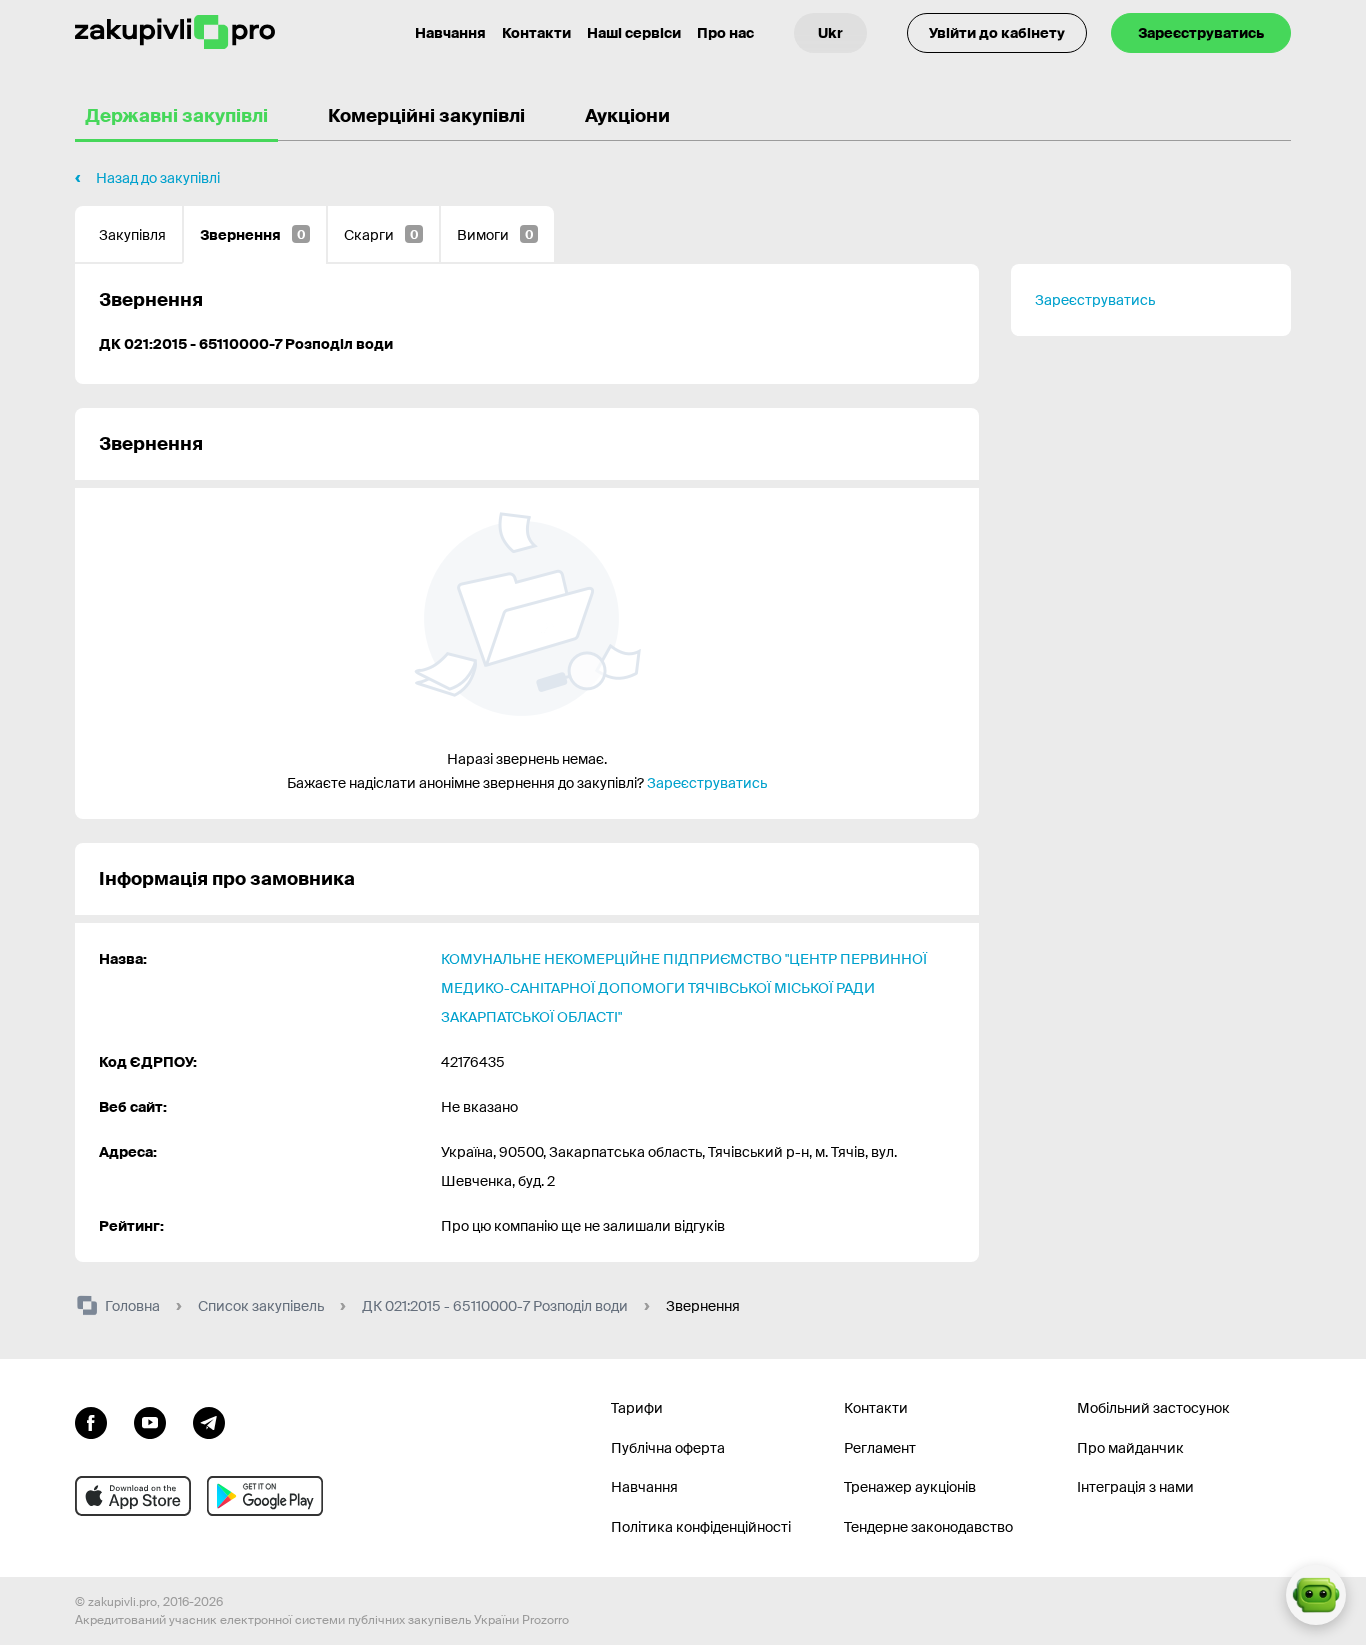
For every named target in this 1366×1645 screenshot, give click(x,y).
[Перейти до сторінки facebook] (91, 1421)
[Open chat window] (1316, 1595)
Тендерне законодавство (928, 1527)
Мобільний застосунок (1153, 1408)
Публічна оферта (668, 1448)
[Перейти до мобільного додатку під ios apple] (133, 1496)
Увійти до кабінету (997, 33)
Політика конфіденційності (701, 1527)
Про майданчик (1130, 1448)
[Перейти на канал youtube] (150, 1421)
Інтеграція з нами (1135, 1487)
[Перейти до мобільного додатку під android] (265, 1496)
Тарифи (637, 1408)
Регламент (880, 1448)
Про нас (725, 33)
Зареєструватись (1201, 33)
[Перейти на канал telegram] (209, 1421)
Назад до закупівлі (158, 178)
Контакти (536, 33)
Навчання (450, 33)
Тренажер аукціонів (910, 1487)
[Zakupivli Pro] (175, 32)
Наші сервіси (634, 33)
